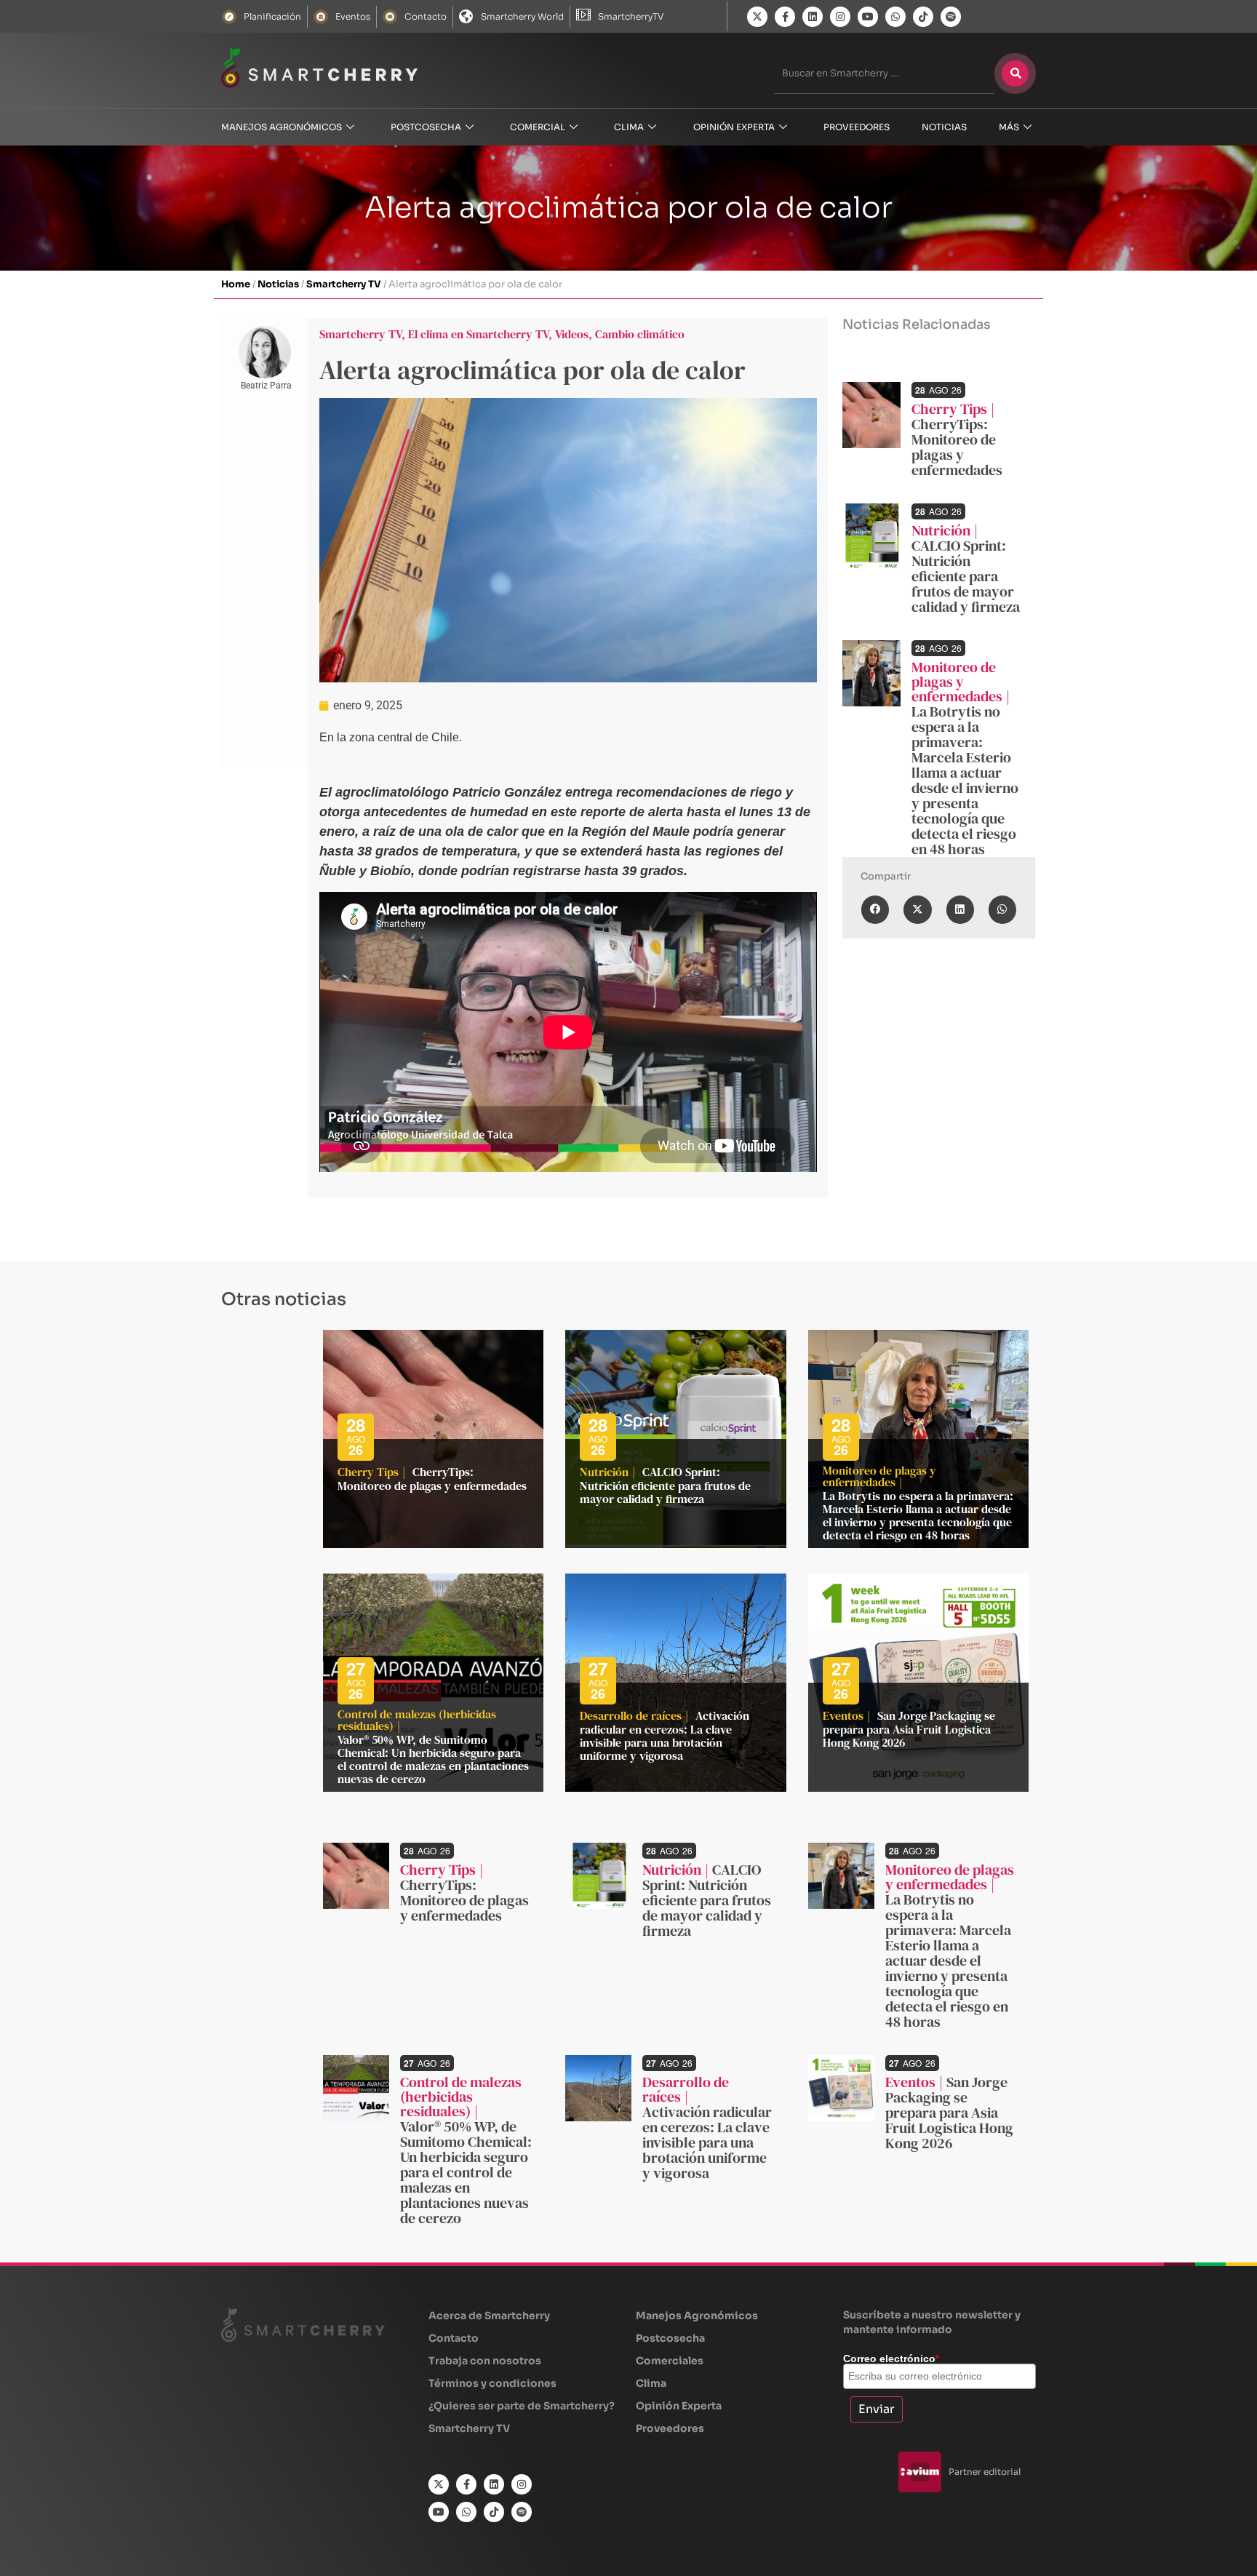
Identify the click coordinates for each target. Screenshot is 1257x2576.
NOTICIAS (944, 127)
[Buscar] (1015, 73)
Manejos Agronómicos (282, 127)
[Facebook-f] (785, 17)
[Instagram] (840, 17)
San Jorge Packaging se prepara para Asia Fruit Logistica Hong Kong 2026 (909, 1729)
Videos (572, 334)
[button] (875, 909)
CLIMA (629, 127)
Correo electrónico (891, 2358)
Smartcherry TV (344, 284)
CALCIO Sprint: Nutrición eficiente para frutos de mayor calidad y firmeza (966, 576)
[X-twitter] (757, 17)
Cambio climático (640, 334)
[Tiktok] (923, 17)
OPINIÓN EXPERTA (734, 127)
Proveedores (857, 127)
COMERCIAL (538, 127)
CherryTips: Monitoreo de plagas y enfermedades (957, 447)
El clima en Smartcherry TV (478, 334)
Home (236, 284)
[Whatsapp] (895, 17)
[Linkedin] (813, 17)
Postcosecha (426, 127)
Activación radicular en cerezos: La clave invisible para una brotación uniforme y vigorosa (665, 1735)
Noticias (278, 284)
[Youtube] (868, 17)
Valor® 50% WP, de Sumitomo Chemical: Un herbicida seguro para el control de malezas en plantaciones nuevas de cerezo (433, 1759)
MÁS (1009, 127)
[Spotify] (951, 17)
